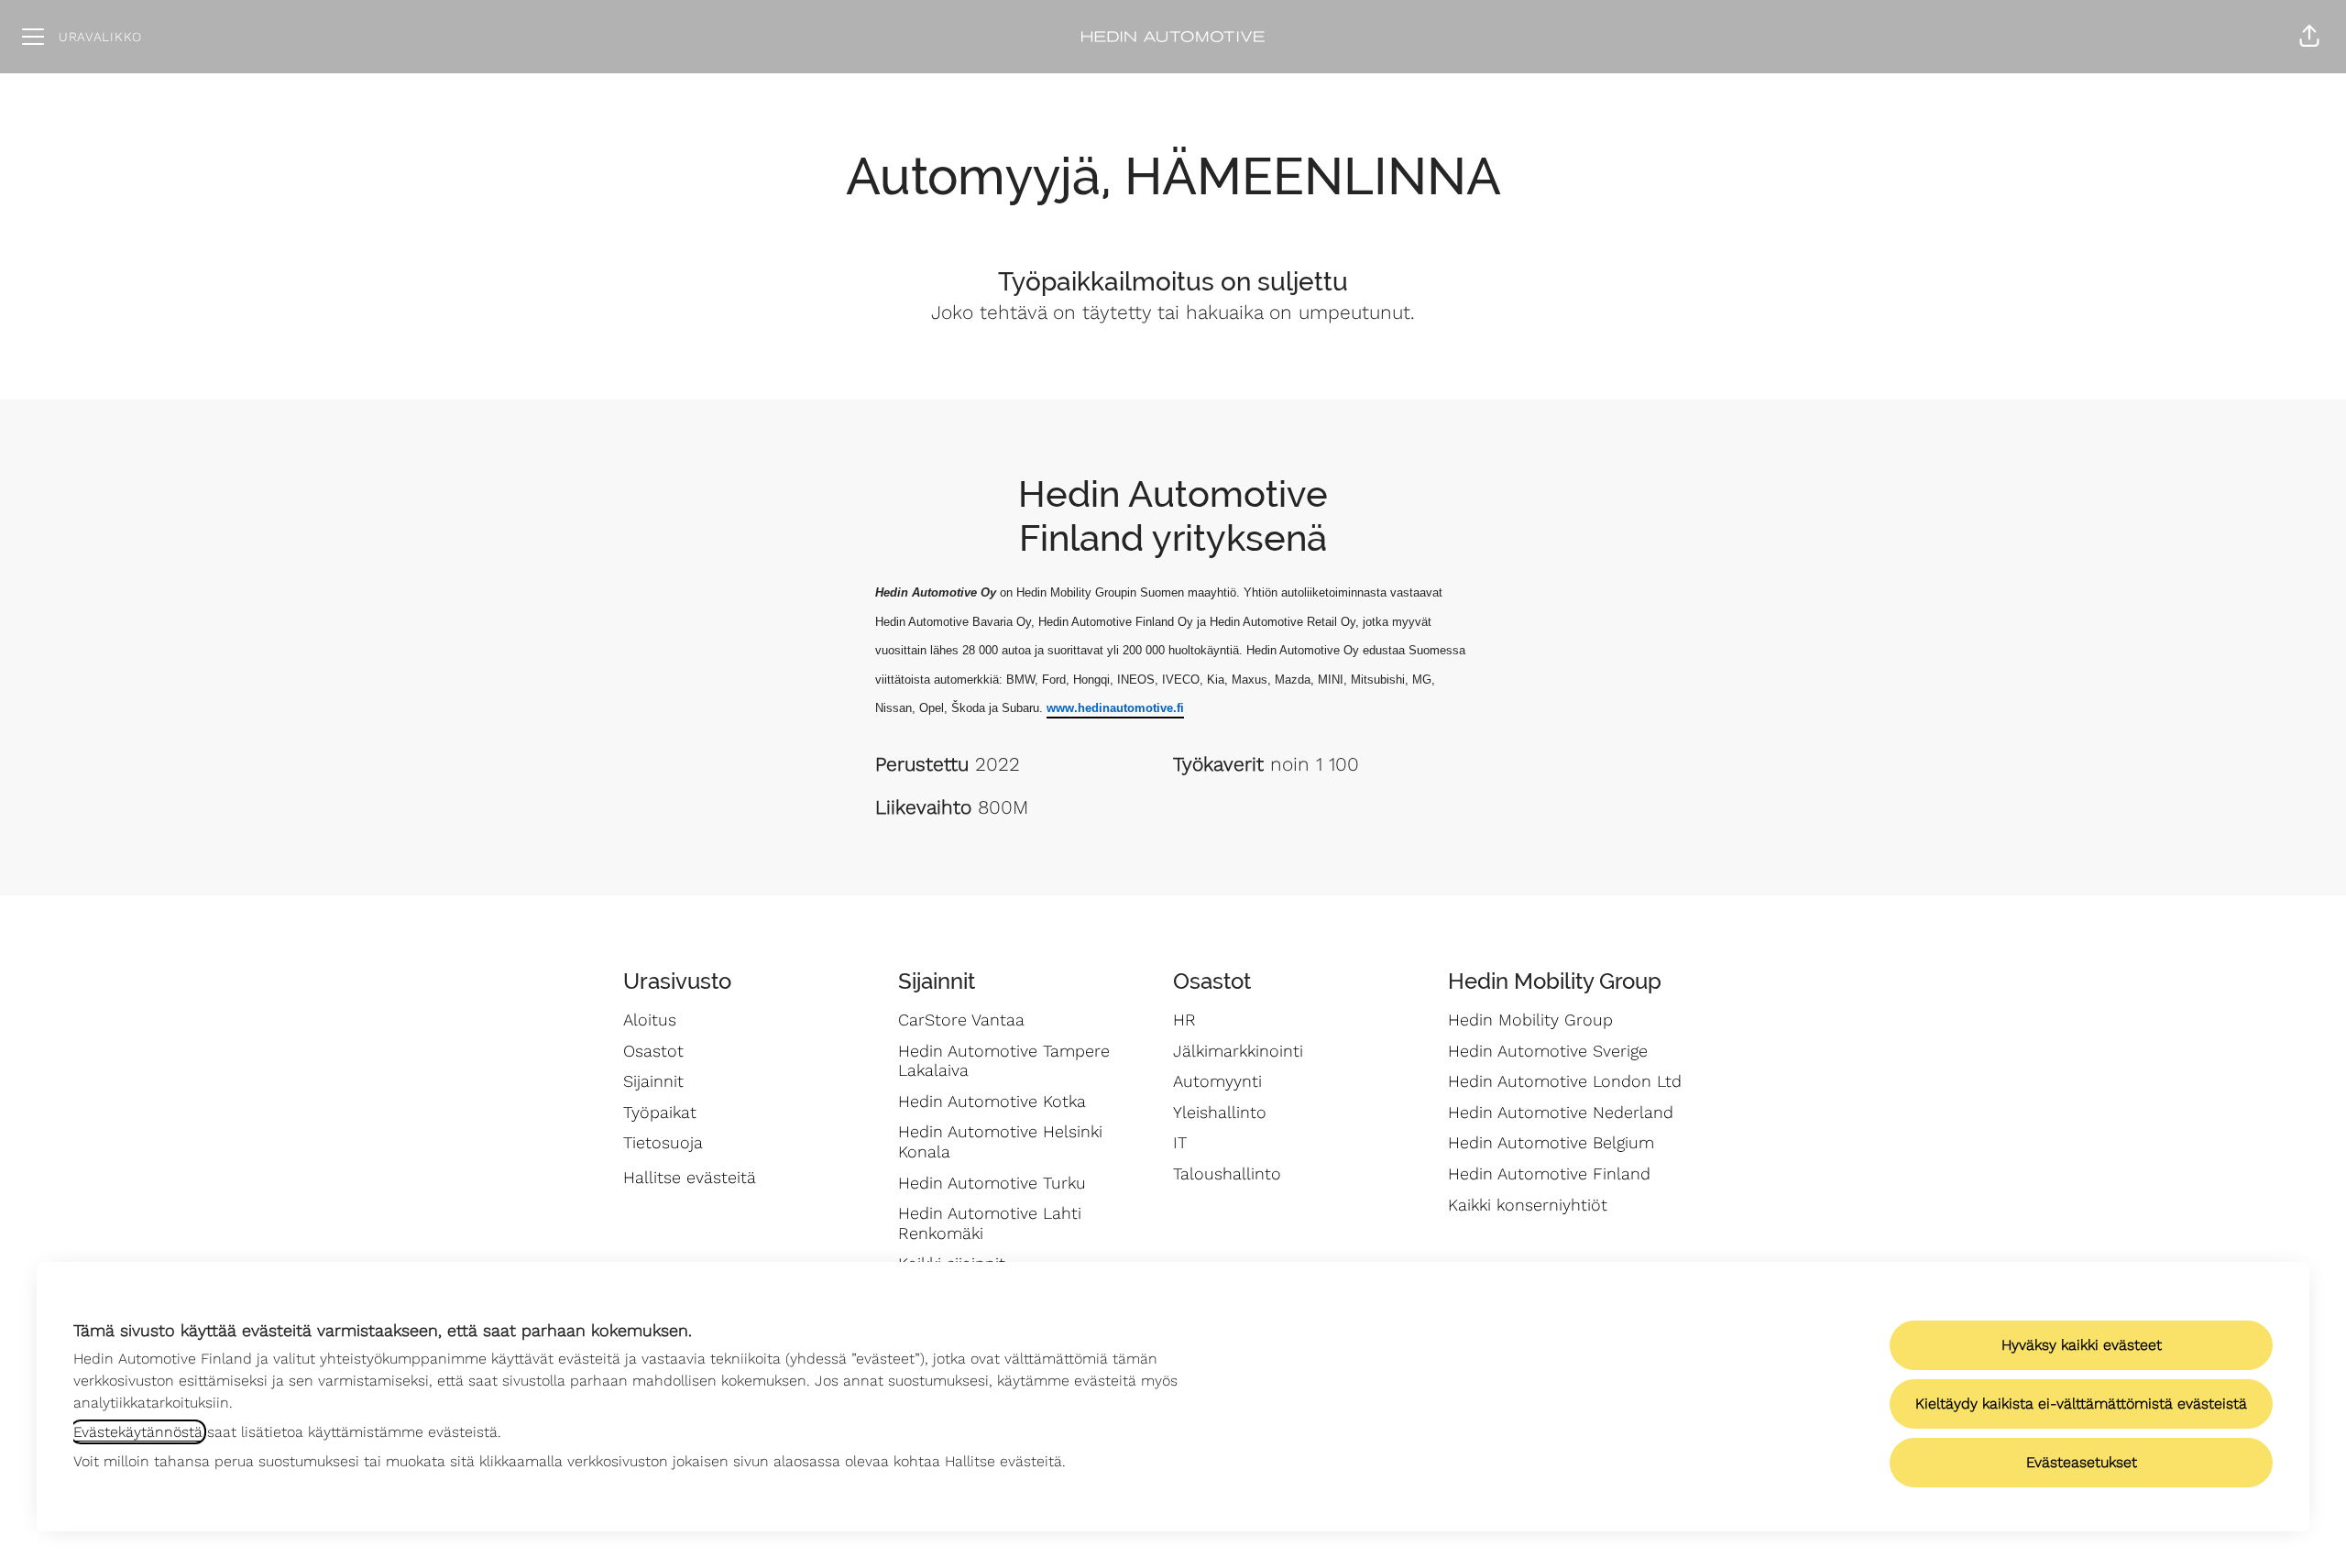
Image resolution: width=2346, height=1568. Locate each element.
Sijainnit (653, 1081)
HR (1184, 1020)
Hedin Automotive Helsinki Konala (1000, 1141)
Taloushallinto (1227, 1173)
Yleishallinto (1220, 1112)
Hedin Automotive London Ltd (1565, 1081)
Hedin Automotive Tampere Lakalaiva (1004, 1061)
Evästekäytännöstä (138, 1432)
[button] (2309, 37)
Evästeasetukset (2082, 1462)
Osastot (653, 1051)
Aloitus (650, 1020)
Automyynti (1217, 1081)
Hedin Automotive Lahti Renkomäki (990, 1223)
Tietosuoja (663, 1142)
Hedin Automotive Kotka (992, 1101)
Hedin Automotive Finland (1549, 1173)
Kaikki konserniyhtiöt (1528, 1205)
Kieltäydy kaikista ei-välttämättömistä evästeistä (2081, 1404)
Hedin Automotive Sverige (1548, 1051)
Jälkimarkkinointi (1238, 1051)
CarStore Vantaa (961, 1020)
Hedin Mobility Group (1530, 1020)
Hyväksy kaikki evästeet (2082, 1345)
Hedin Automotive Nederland (1561, 1112)
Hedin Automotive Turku (992, 1183)
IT (1180, 1142)
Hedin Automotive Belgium (1551, 1142)
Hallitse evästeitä (690, 1177)
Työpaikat (660, 1112)
